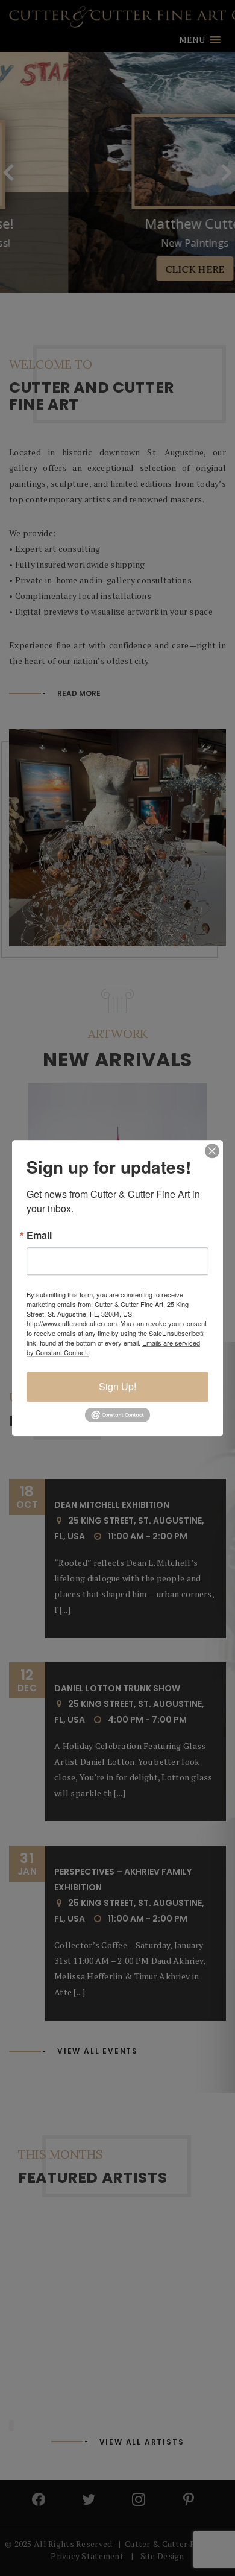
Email (39, 1235)
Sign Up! (117, 1386)
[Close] (212, 1151)
